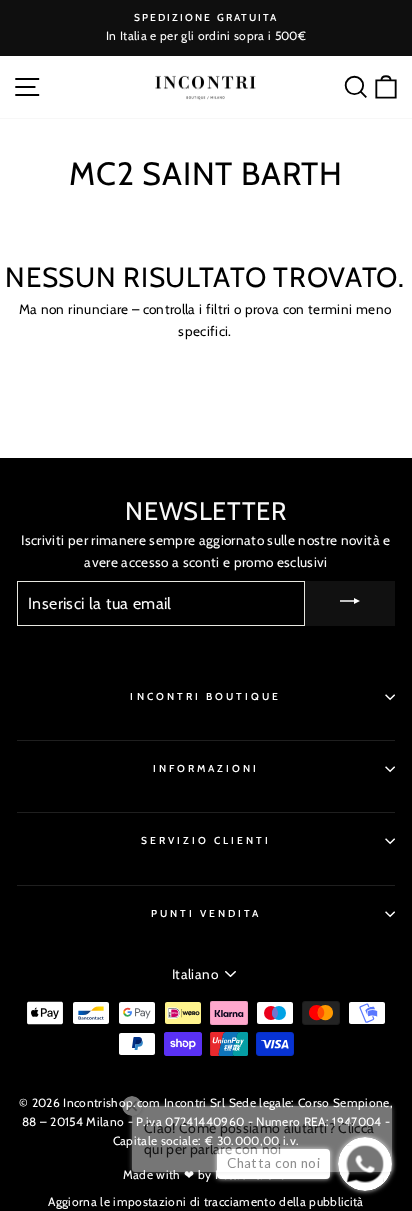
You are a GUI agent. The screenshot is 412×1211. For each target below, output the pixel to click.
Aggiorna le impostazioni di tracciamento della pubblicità (205, 1201)
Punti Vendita (206, 913)
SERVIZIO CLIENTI (206, 840)
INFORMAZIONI (206, 768)
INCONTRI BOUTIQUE (205, 696)
